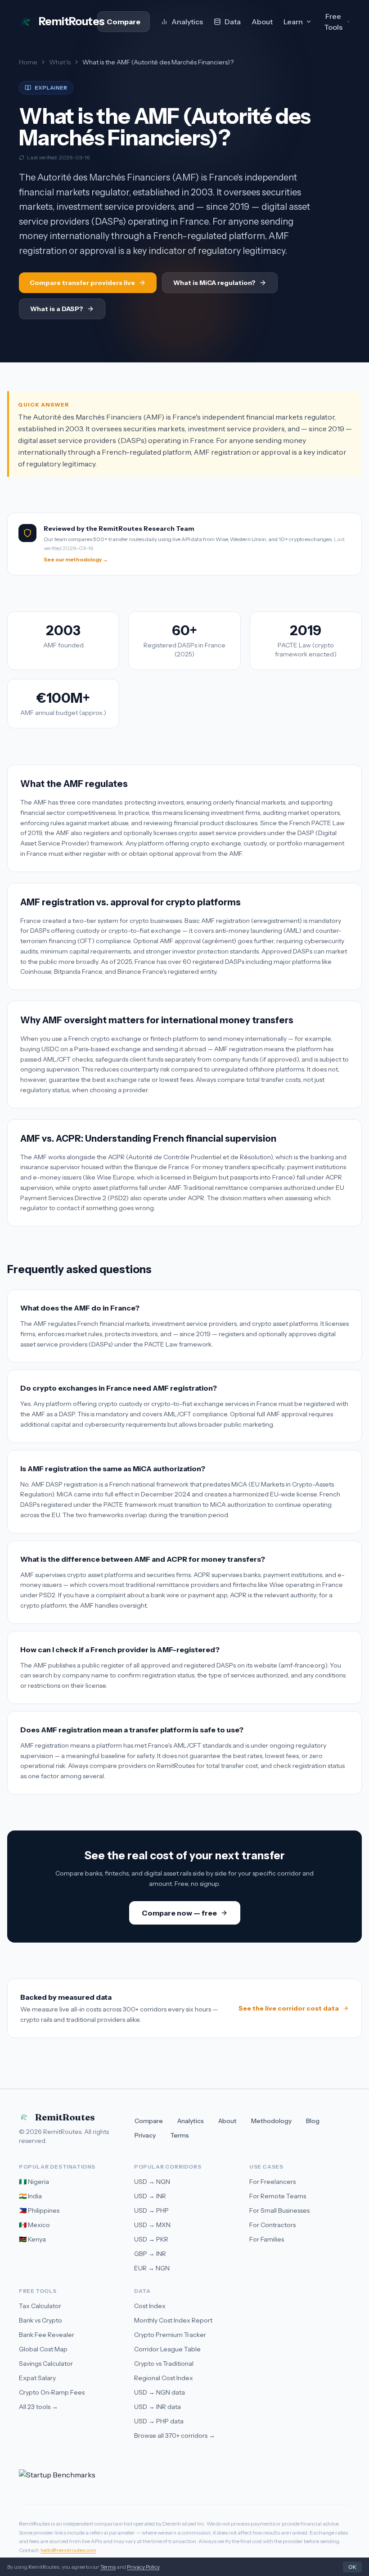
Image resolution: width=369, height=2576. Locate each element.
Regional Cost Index (164, 2378)
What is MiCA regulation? (214, 283)
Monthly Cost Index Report (173, 2320)
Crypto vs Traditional (164, 2364)
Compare (124, 22)
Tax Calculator (40, 2306)
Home (28, 62)
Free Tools (333, 22)
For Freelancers (272, 2182)
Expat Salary (37, 2378)
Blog (313, 2121)
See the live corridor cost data (289, 2008)
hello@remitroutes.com (68, 2550)
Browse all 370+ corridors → (175, 2436)
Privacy (145, 2135)
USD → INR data (157, 2407)
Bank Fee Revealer (47, 2335)
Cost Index (150, 2306)
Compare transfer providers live (82, 283)
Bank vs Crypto (40, 2320)
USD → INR (150, 2196)
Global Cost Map (43, 2349)
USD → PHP (151, 2210)
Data (233, 22)
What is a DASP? (57, 309)
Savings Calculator (46, 2364)
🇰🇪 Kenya (32, 2239)
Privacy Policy (143, 2567)
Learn (293, 22)
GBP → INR (150, 2254)
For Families (267, 2239)
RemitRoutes (65, 2117)
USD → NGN (152, 2182)
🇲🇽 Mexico (34, 2225)
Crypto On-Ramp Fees (52, 2392)
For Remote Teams (278, 2196)
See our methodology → (76, 559)
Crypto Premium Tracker (170, 2335)
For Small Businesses (279, 2210)
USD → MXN (152, 2225)
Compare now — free (179, 1913)
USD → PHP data (159, 2421)
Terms (180, 2135)
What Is (60, 62)
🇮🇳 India (30, 2196)
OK (352, 2567)
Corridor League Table (167, 2349)
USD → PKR (151, 2239)
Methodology (271, 2121)
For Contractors (272, 2225)
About (262, 22)
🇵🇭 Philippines (39, 2210)
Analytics (187, 22)
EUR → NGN (152, 2268)
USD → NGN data (160, 2392)
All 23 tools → (38, 2407)
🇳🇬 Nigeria (34, 2182)
